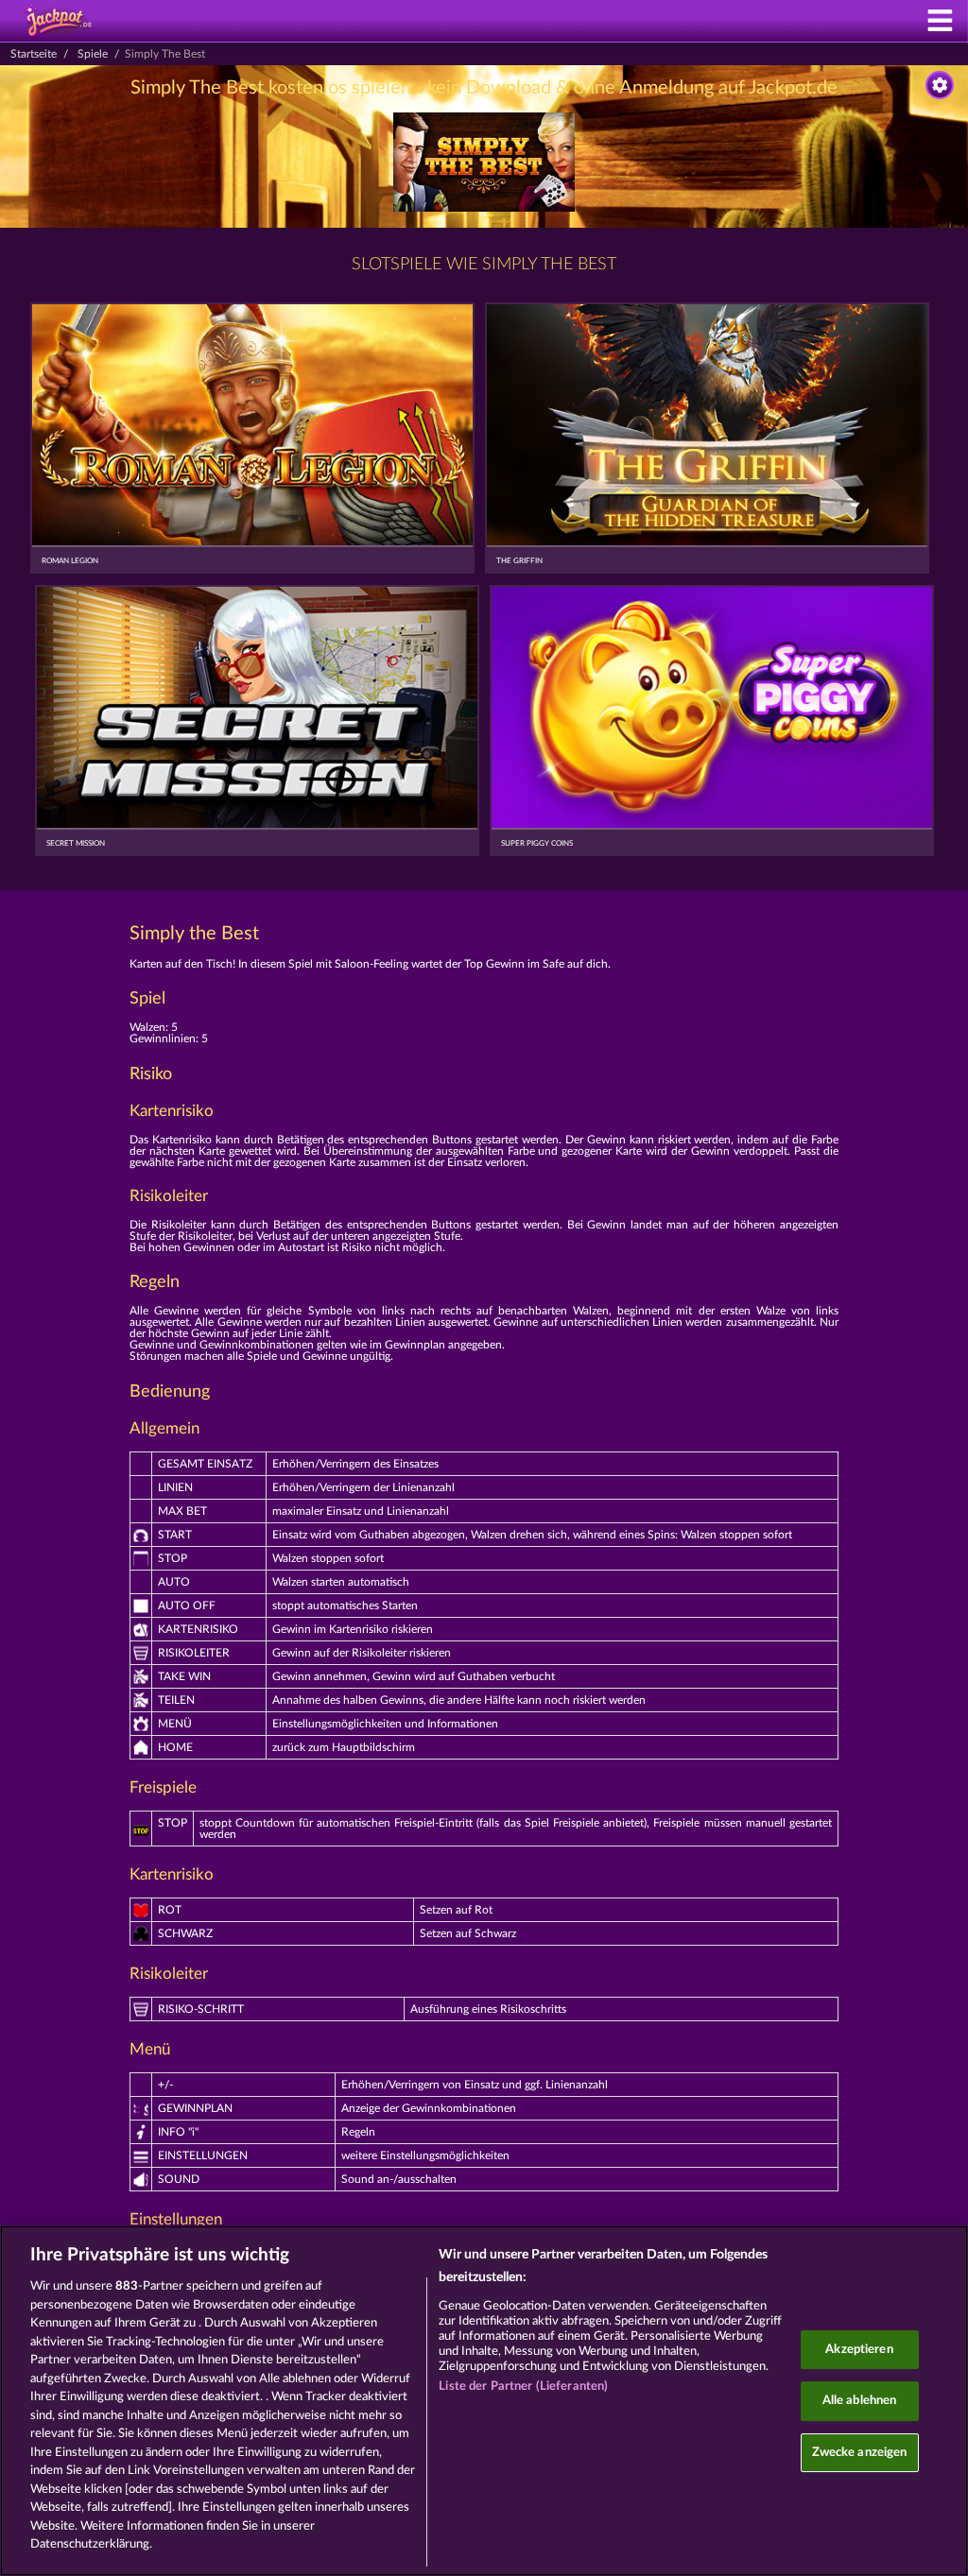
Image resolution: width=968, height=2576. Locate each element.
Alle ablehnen (860, 2401)
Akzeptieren (859, 2350)
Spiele (93, 54)
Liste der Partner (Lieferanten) (523, 2387)
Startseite (34, 54)
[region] (484, 2401)
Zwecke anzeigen (860, 2453)
